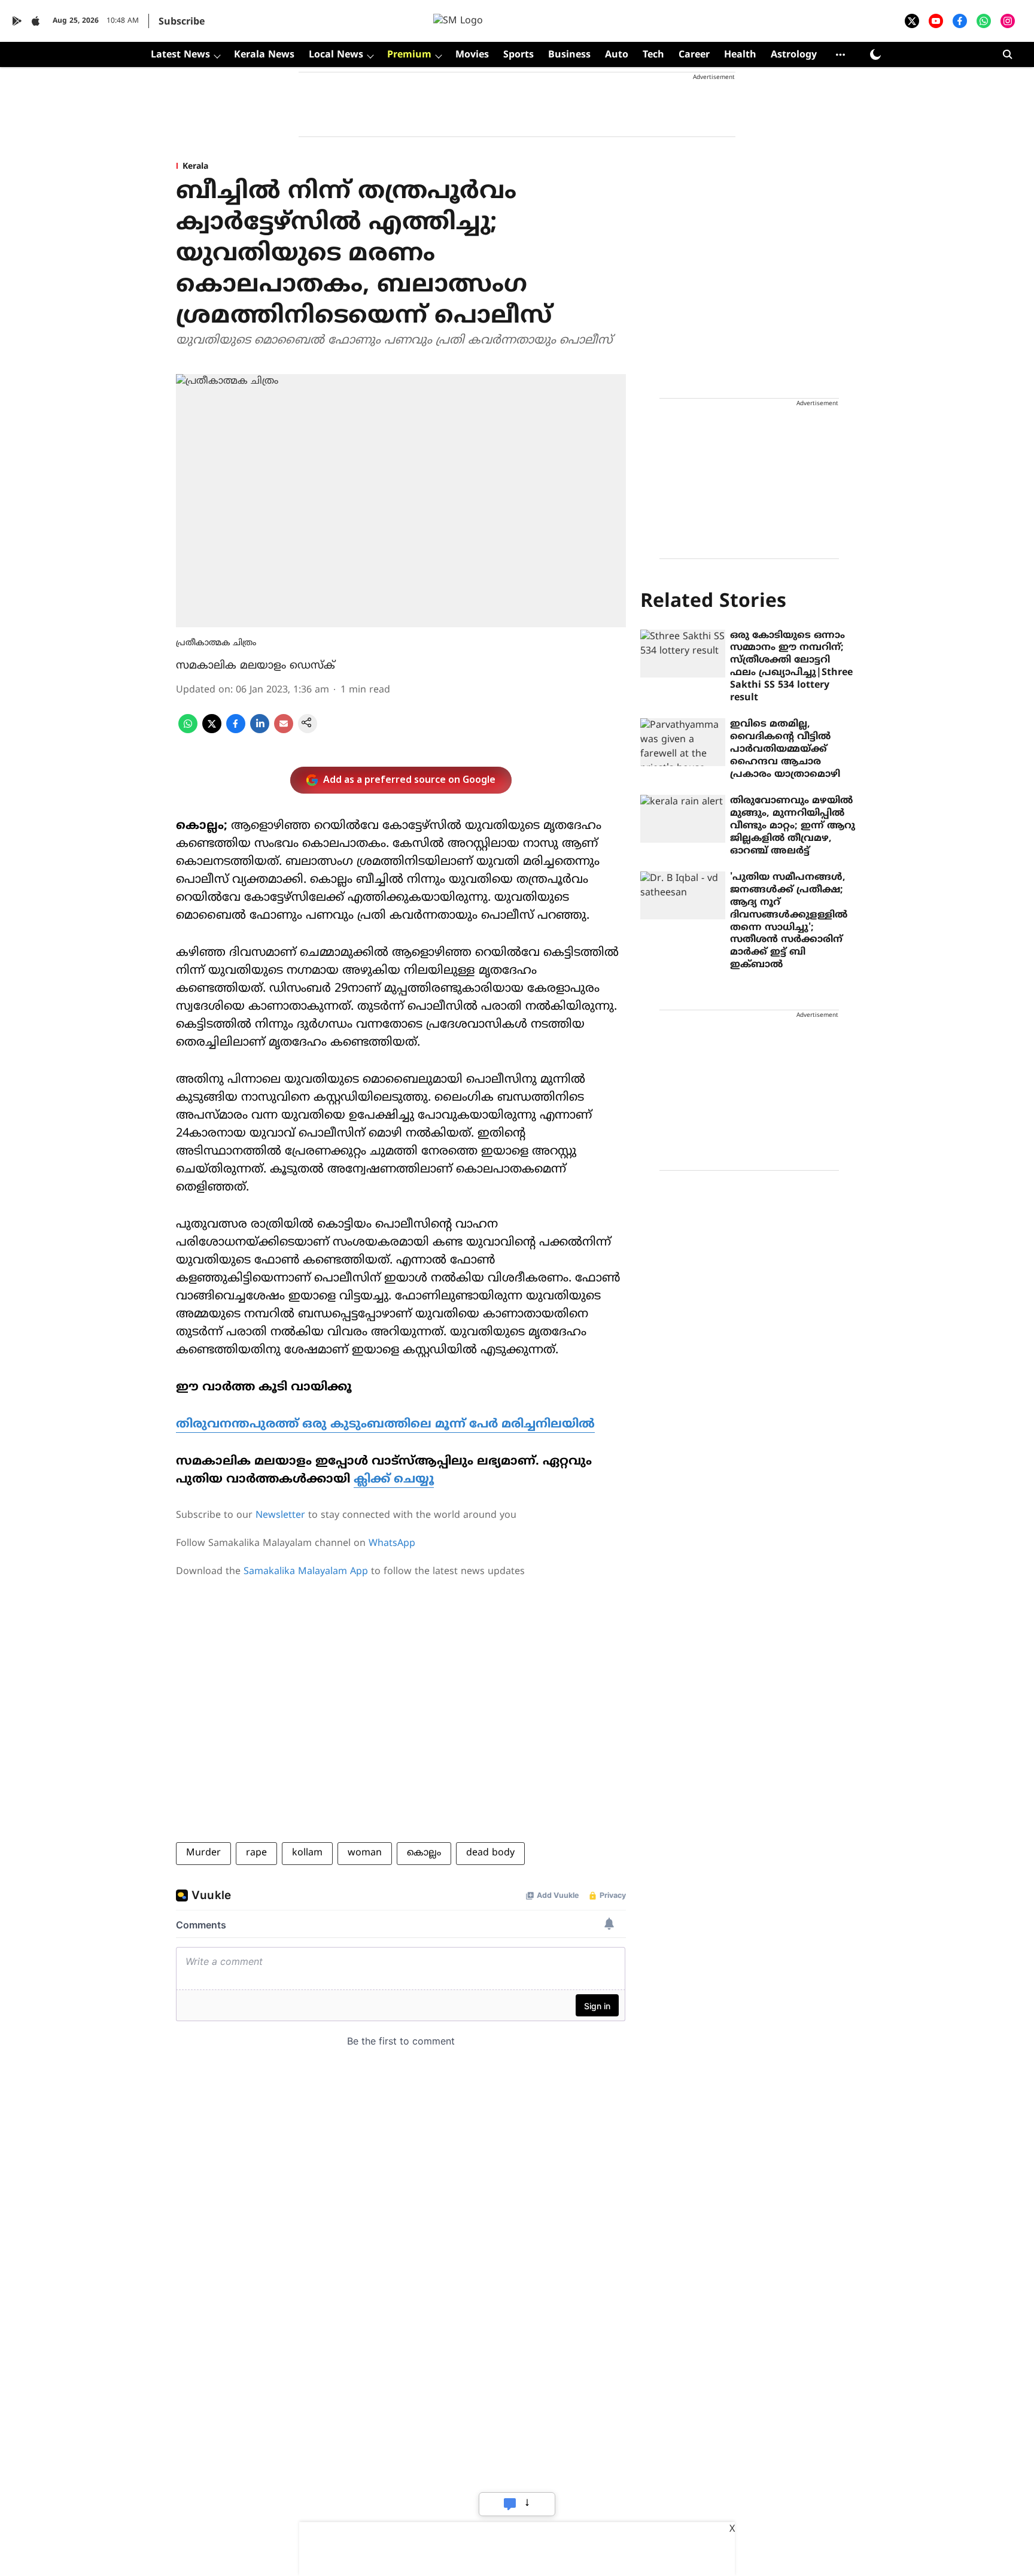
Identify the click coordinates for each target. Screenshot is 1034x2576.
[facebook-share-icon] (236, 731)
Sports (518, 55)
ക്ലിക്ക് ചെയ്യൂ (394, 1480)
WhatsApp (392, 1544)
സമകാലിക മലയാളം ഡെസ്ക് (256, 666)
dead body (490, 1853)
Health (740, 55)
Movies (472, 55)
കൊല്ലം (424, 1853)
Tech (653, 55)
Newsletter (280, 1515)
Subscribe (182, 22)
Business (569, 55)
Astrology (794, 55)
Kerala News (264, 55)
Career (694, 55)
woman (365, 1853)
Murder (203, 1853)
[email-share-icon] (284, 731)
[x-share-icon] (212, 731)
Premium (409, 55)
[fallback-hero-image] (683, 654)
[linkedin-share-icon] (260, 731)
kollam (307, 1853)
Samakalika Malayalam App (306, 1572)
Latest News (180, 55)
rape (256, 1853)
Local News (336, 55)
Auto (617, 55)
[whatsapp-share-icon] (188, 731)
